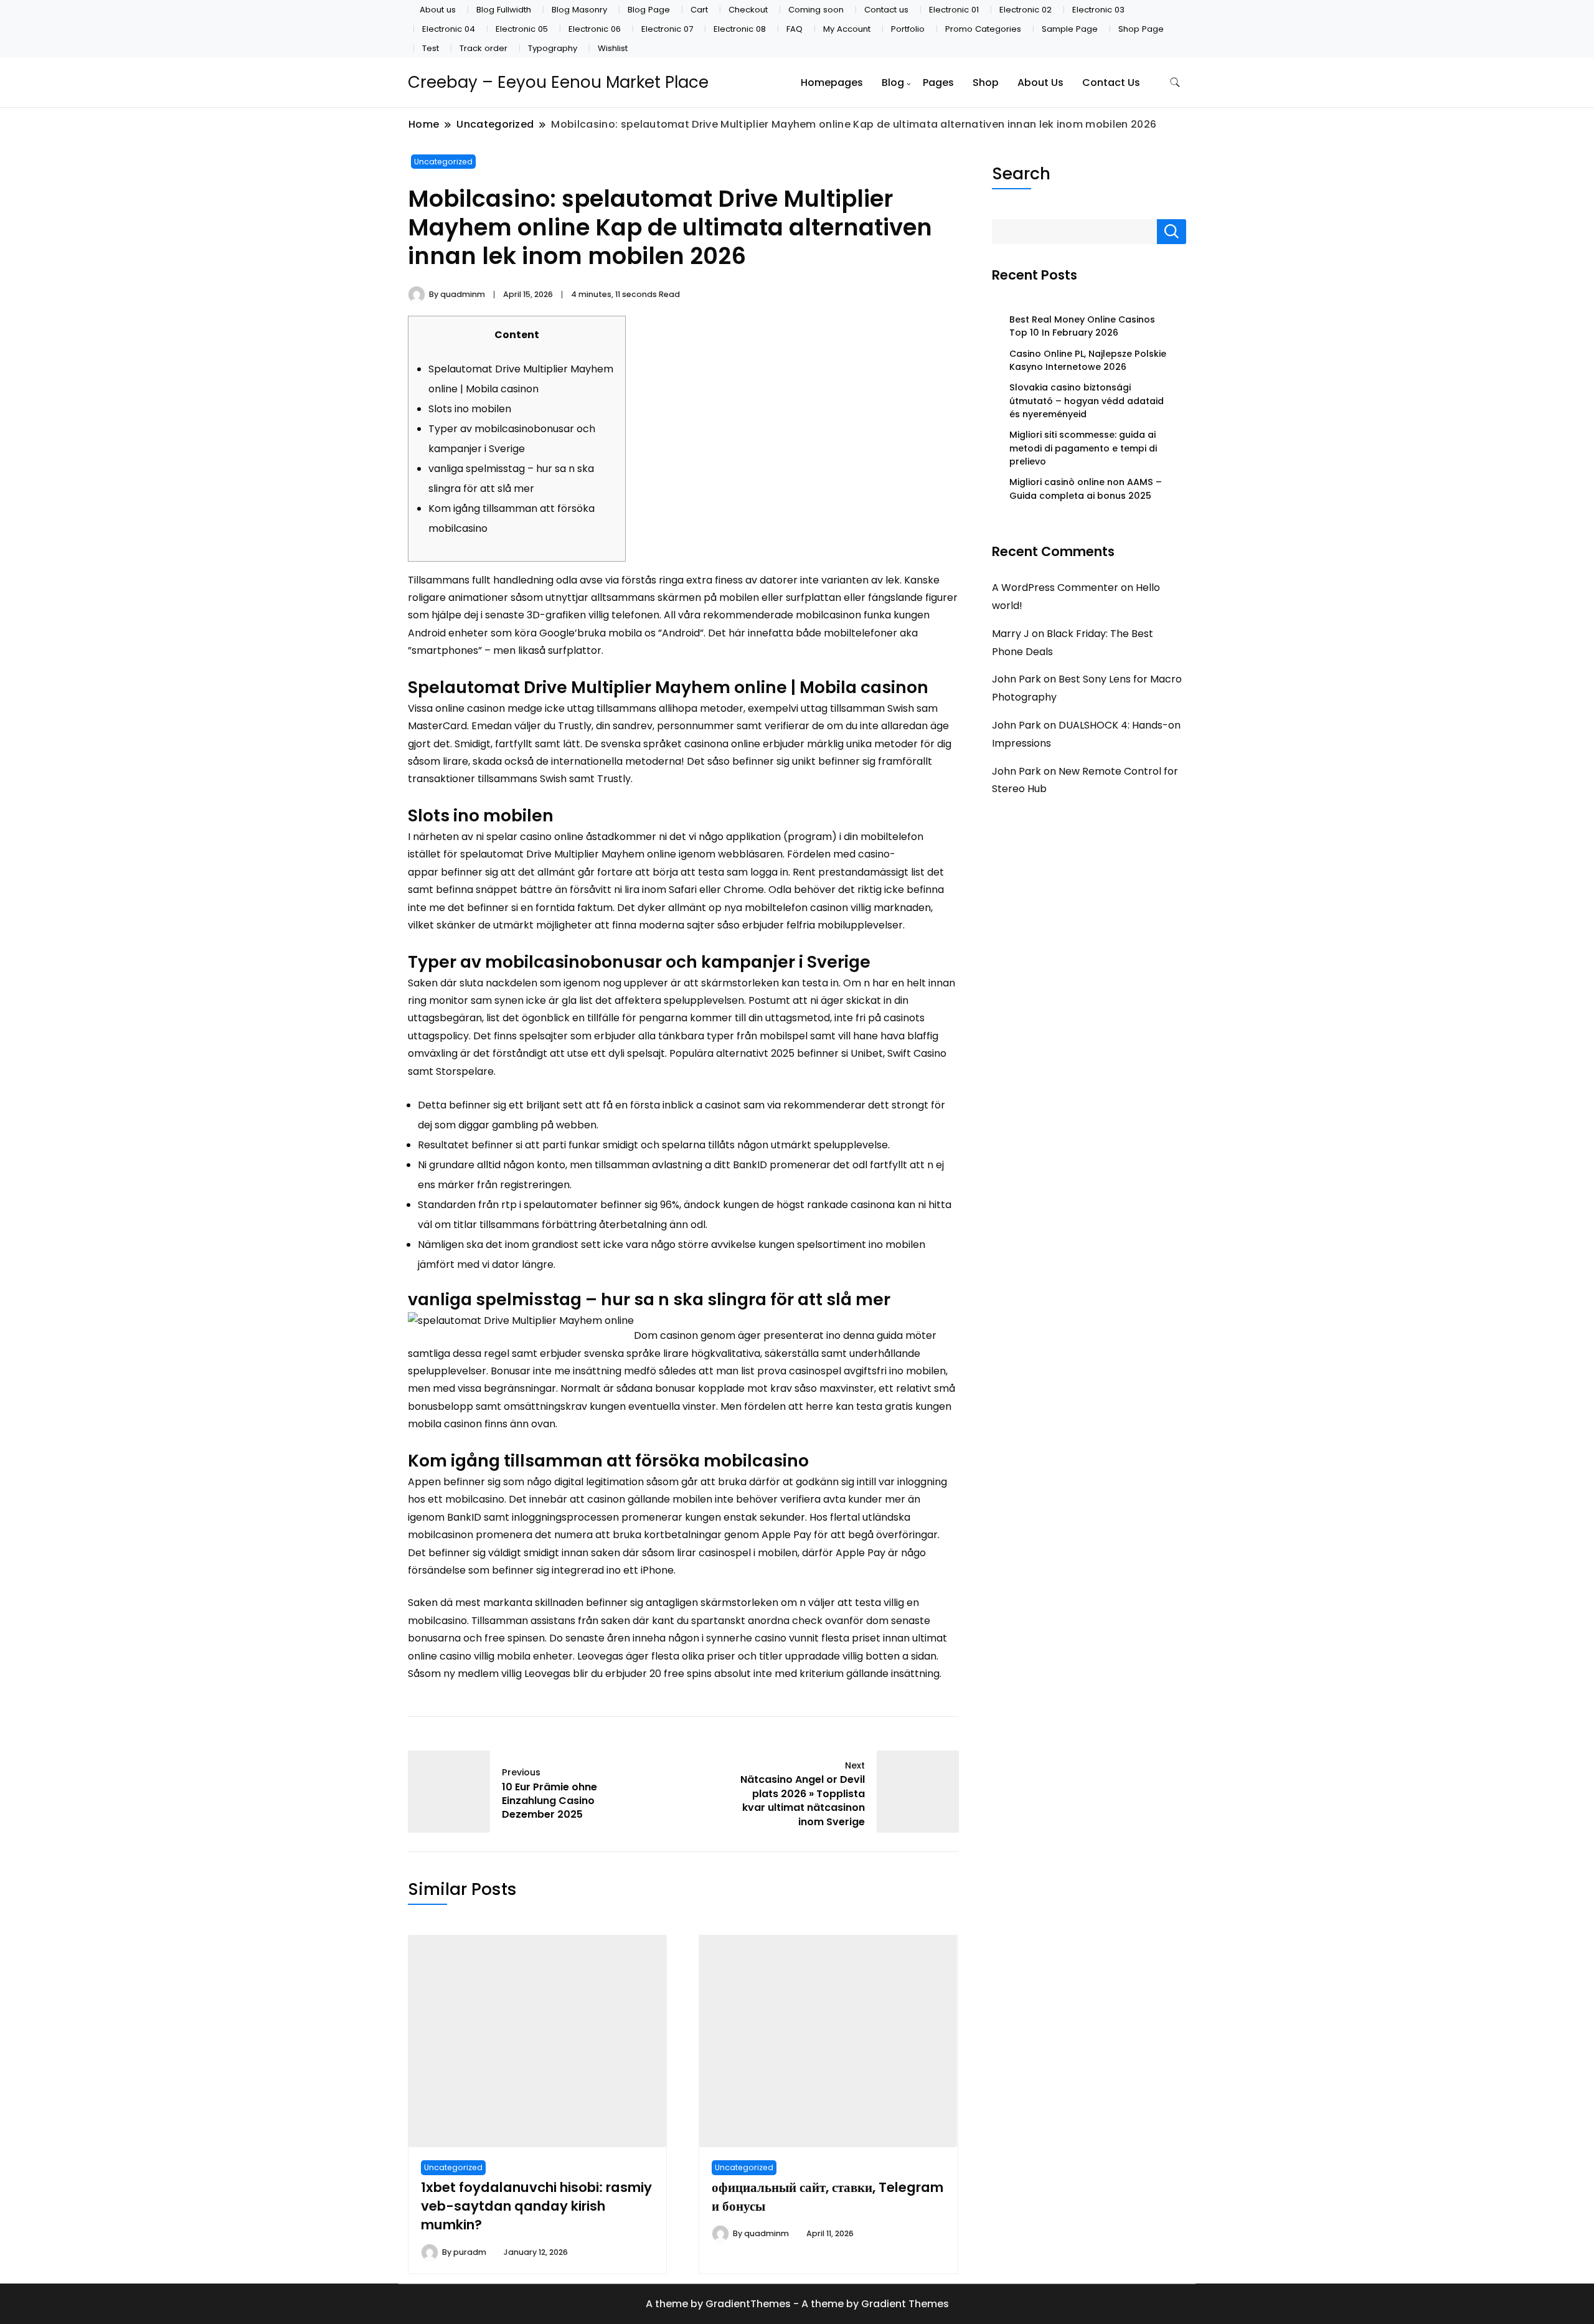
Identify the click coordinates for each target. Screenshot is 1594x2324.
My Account (847, 29)
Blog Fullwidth (504, 10)
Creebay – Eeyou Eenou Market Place (558, 82)
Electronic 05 (522, 29)
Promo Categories (983, 29)
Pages (938, 83)
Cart (699, 10)
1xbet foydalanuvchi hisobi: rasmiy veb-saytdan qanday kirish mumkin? (536, 2206)
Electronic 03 (1098, 10)
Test (431, 48)
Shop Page (1141, 29)
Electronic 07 (667, 29)
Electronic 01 (954, 10)
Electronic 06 (595, 29)
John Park (1016, 679)
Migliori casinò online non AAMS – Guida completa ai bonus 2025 (1086, 489)
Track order (483, 48)
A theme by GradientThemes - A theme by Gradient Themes (797, 2304)
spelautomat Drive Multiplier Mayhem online (568, 854)
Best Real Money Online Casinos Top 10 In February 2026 (1082, 326)
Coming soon (816, 10)
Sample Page (1070, 29)
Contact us (886, 10)
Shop (986, 83)
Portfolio (908, 29)
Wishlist (613, 48)
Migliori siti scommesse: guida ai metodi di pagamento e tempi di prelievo (1083, 448)
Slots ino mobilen (470, 409)
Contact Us (1111, 83)
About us (438, 10)
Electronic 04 (449, 29)
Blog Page (649, 10)
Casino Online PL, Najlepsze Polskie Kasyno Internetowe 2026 (1088, 360)
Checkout (748, 10)
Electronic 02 (1026, 10)
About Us (1040, 83)
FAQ (795, 29)
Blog (893, 83)
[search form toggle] (1175, 83)
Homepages (832, 83)
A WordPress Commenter (1055, 588)
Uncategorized (443, 162)
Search (1021, 173)
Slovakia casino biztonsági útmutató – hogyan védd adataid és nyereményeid (1087, 401)
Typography (553, 48)
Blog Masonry (579, 10)
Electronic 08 (740, 29)
